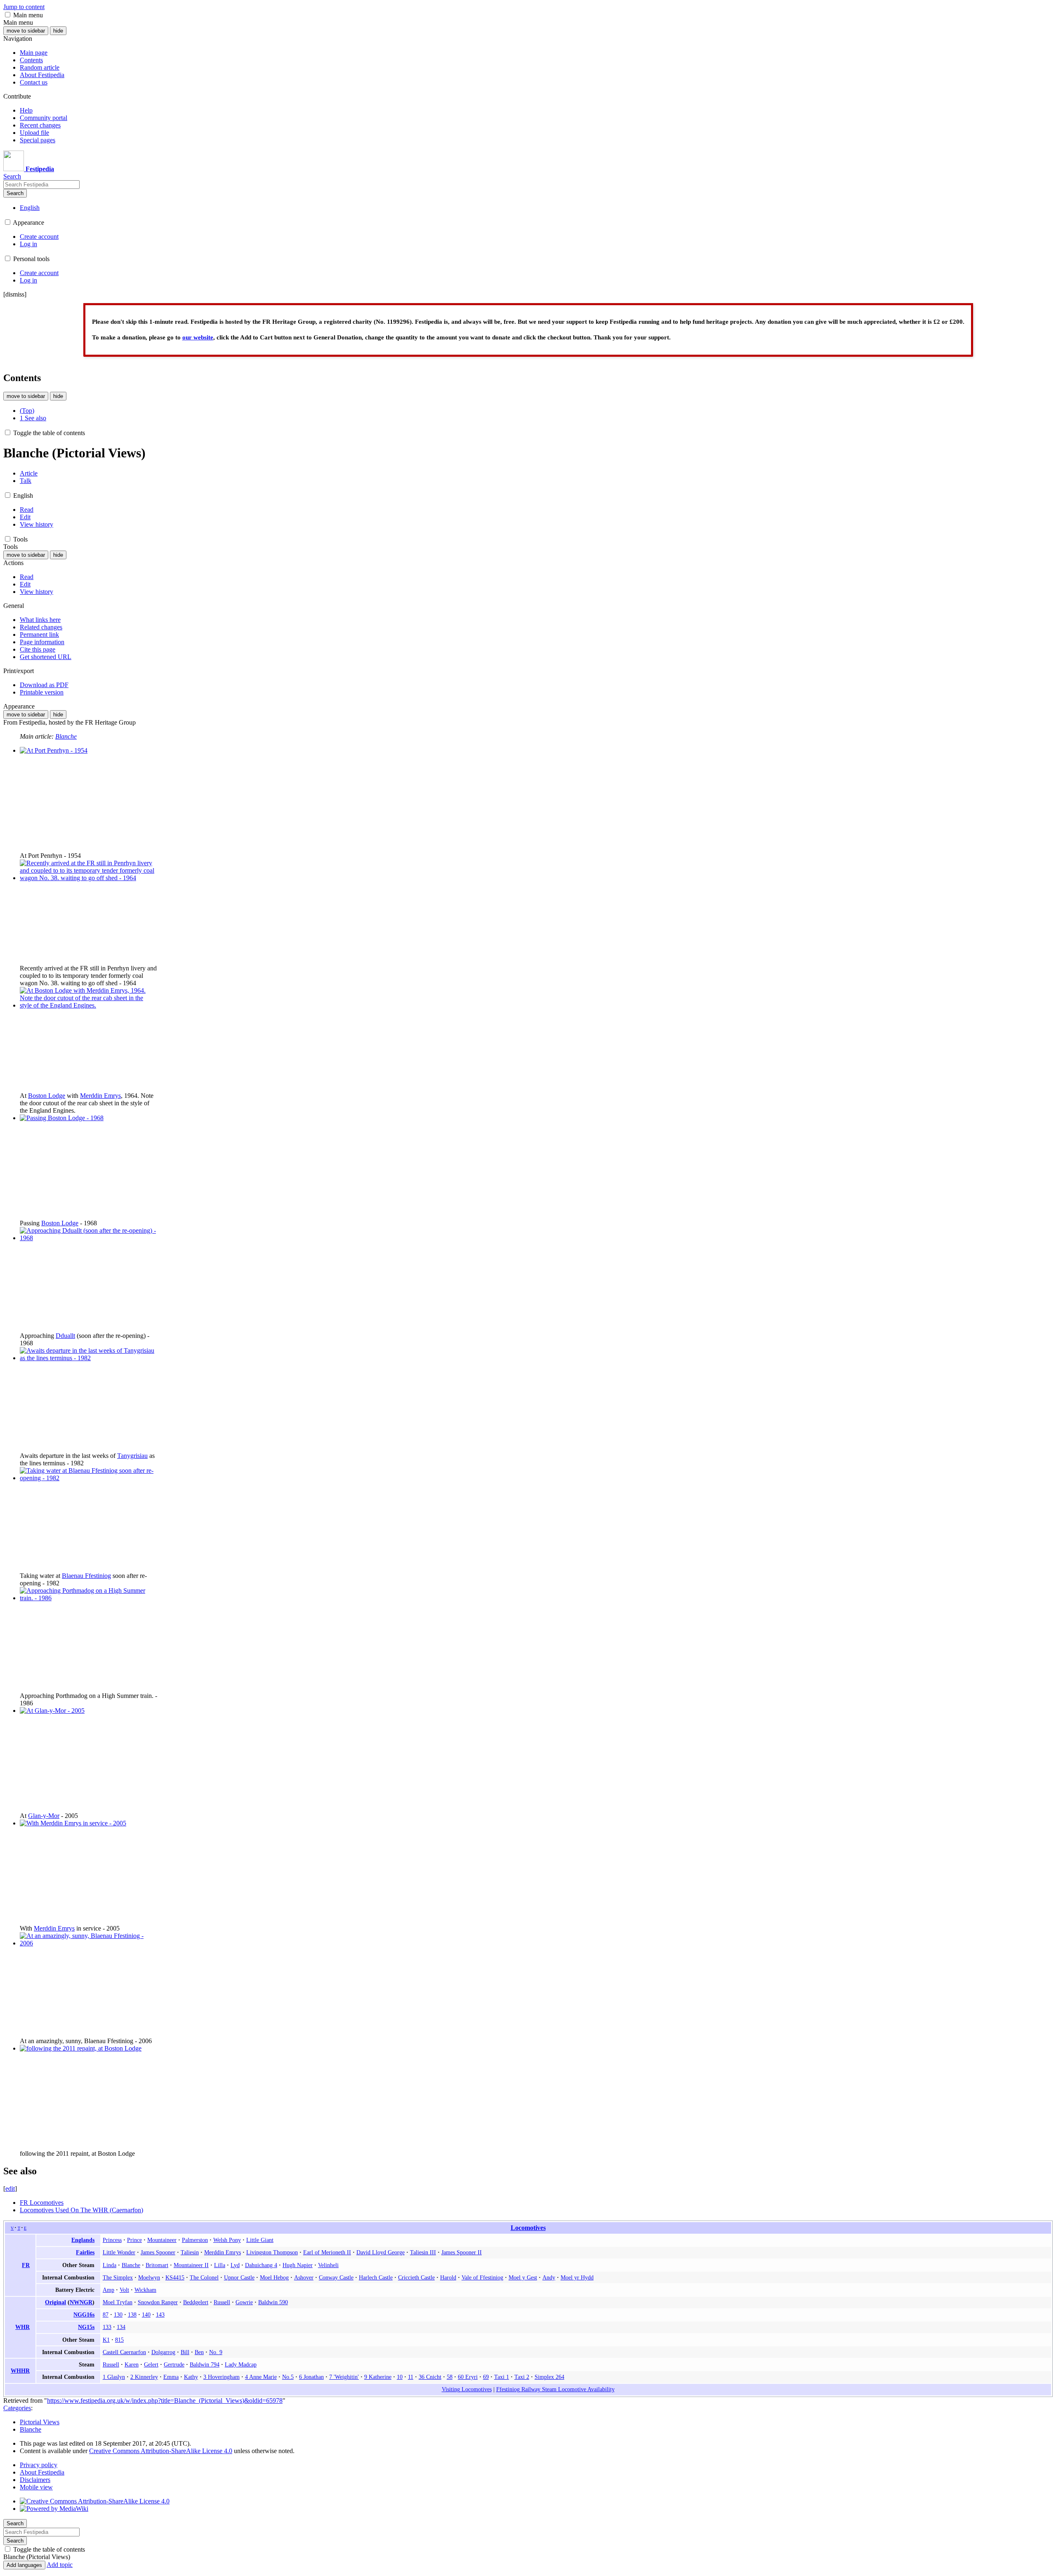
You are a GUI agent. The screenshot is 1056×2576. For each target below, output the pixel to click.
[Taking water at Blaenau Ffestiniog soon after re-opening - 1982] (88, 1478)
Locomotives (528, 2228)
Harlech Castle (376, 2277)
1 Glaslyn (114, 2377)
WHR (22, 2327)
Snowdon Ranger (158, 2302)
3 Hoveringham (222, 2377)
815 (119, 2340)
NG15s (86, 2327)
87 (106, 2315)
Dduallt (65, 1336)
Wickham (145, 2290)
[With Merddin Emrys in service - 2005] (73, 1823)
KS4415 (175, 2277)
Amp (108, 2290)
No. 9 (216, 2352)
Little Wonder (119, 2252)
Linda (110, 2265)
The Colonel (204, 2277)
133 (107, 2327)
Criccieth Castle (416, 2277)
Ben (199, 2352)
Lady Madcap (241, 2364)
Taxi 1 (502, 2377)
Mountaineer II (191, 2265)
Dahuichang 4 (261, 2265)
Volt (124, 2290)
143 (160, 2315)
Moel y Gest (523, 2277)
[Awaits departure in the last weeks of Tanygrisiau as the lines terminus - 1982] (88, 1358)
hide (58, 31)
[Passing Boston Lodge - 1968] (62, 1118)
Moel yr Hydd (577, 2277)
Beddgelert (196, 2302)
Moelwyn (149, 2277)
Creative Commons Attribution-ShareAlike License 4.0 (161, 2451)
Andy (549, 2277)
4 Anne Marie (261, 2377)
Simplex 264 (549, 2377)
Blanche (66, 736)
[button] (8, 15)
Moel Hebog (274, 2277)
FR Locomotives (42, 2203)
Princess (112, 2240)
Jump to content (24, 7)
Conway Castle (336, 2277)
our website (198, 337)
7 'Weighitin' (344, 2377)
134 (121, 2327)
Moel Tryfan (118, 2302)
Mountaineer (162, 2240)
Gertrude (174, 2364)
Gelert (151, 2364)
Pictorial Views (40, 2422)
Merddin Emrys (100, 1096)
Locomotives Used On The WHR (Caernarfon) (81, 2210)
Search (15, 193)
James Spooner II (462, 2252)
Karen (132, 2364)
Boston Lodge (47, 1096)
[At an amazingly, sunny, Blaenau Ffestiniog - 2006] (88, 1943)
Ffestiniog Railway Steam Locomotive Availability (555, 2389)
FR (26, 2265)
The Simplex (118, 2277)
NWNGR (81, 2302)
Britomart (157, 2265)
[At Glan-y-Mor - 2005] (52, 1711)
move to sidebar (26, 31)
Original (55, 2302)
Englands (83, 2240)
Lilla (220, 2265)
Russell (222, 2302)
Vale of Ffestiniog (482, 2277)
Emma (171, 2377)
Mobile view (36, 2487)
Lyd (235, 2265)
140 (146, 2315)
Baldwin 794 (205, 2364)
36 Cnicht (430, 2377)
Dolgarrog (163, 2352)
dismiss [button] (15, 294)
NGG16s (84, 2315)
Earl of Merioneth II (327, 2252)
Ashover (304, 2277)
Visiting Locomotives (467, 2389)
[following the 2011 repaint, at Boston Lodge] (81, 2048)
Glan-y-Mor (44, 1816)
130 (118, 2315)
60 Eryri (468, 2377)
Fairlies (85, 2252)
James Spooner (158, 2252)
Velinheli (328, 2265)
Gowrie (244, 2302)
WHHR (20, 2371)
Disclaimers (35, 2480)
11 (411, 2377)
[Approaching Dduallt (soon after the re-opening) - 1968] (88, 1238)
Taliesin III (423, 2252)
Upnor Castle (239, 2277)
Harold (448, 2277)
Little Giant (260, 2240)
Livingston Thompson (272, 2252)
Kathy (191, 2377)
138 (132, 2315)
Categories (17, 2408)
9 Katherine (378, 2377)
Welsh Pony (227, 2240)
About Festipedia (42, 2472)
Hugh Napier (298, 2265)
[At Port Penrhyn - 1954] (54, 750)
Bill (185, 2352)
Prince (134, 2240)
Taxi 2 (522, 2377)
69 (486, 2377)
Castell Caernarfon (124, 2352)
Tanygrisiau (132, 1456)
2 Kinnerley (144, 2377)
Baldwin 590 (273, 2302)
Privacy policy (39, 2465)
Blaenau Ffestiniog (86, 1576)
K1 (106, 2340)
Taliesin (190, 2252)
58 (450, 2377)
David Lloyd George (381, 2252)
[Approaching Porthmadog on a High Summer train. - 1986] (88, 1598)
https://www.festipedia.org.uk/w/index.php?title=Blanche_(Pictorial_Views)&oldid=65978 (165, 2401)
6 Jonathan (311, 2377)
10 (400, 2377)
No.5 (288, 2377)
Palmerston (195, 2240)
